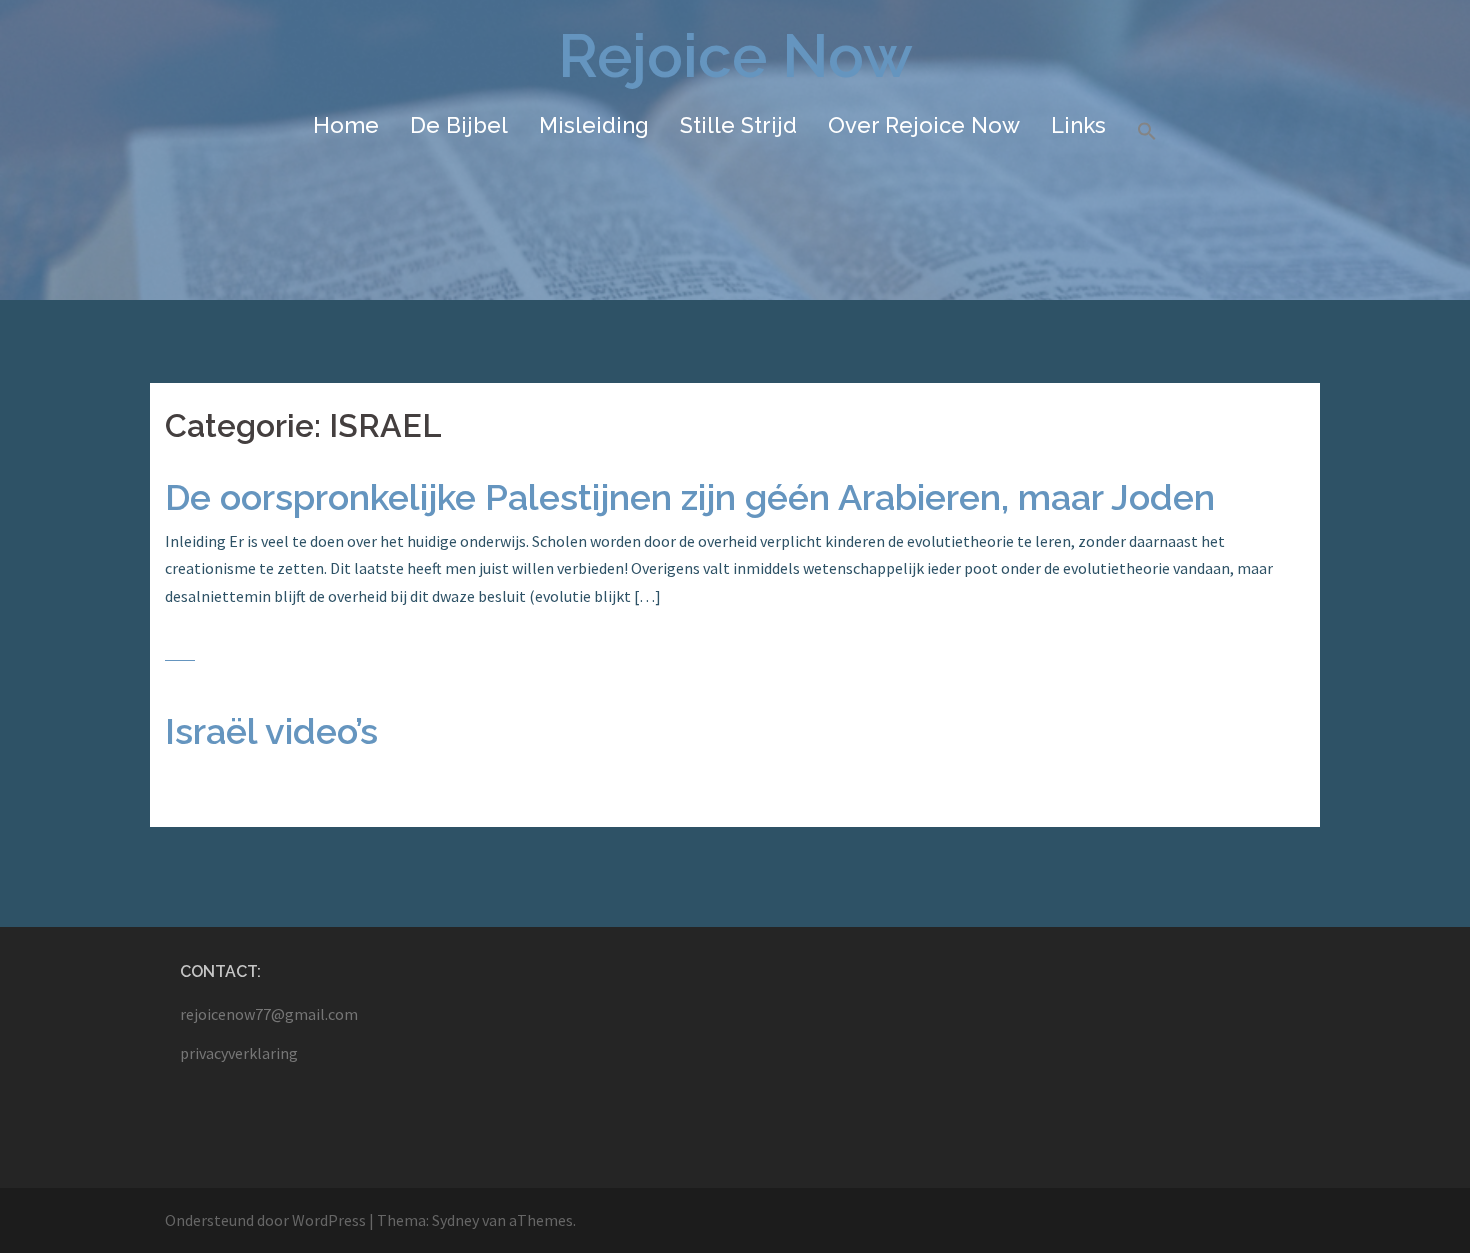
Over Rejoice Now (924, 125)
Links (1078, 125)
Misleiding (594, 125)
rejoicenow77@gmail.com (269, 1014)
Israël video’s (271, 731)
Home (346, 125)
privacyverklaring (239, 1053)
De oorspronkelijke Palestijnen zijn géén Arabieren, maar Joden (690, 497)
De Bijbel (459, 125)
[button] (1147, 132)
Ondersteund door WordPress (265, 1220)
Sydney (455, 1220)
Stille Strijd (738, 125)
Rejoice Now (735, 56)
